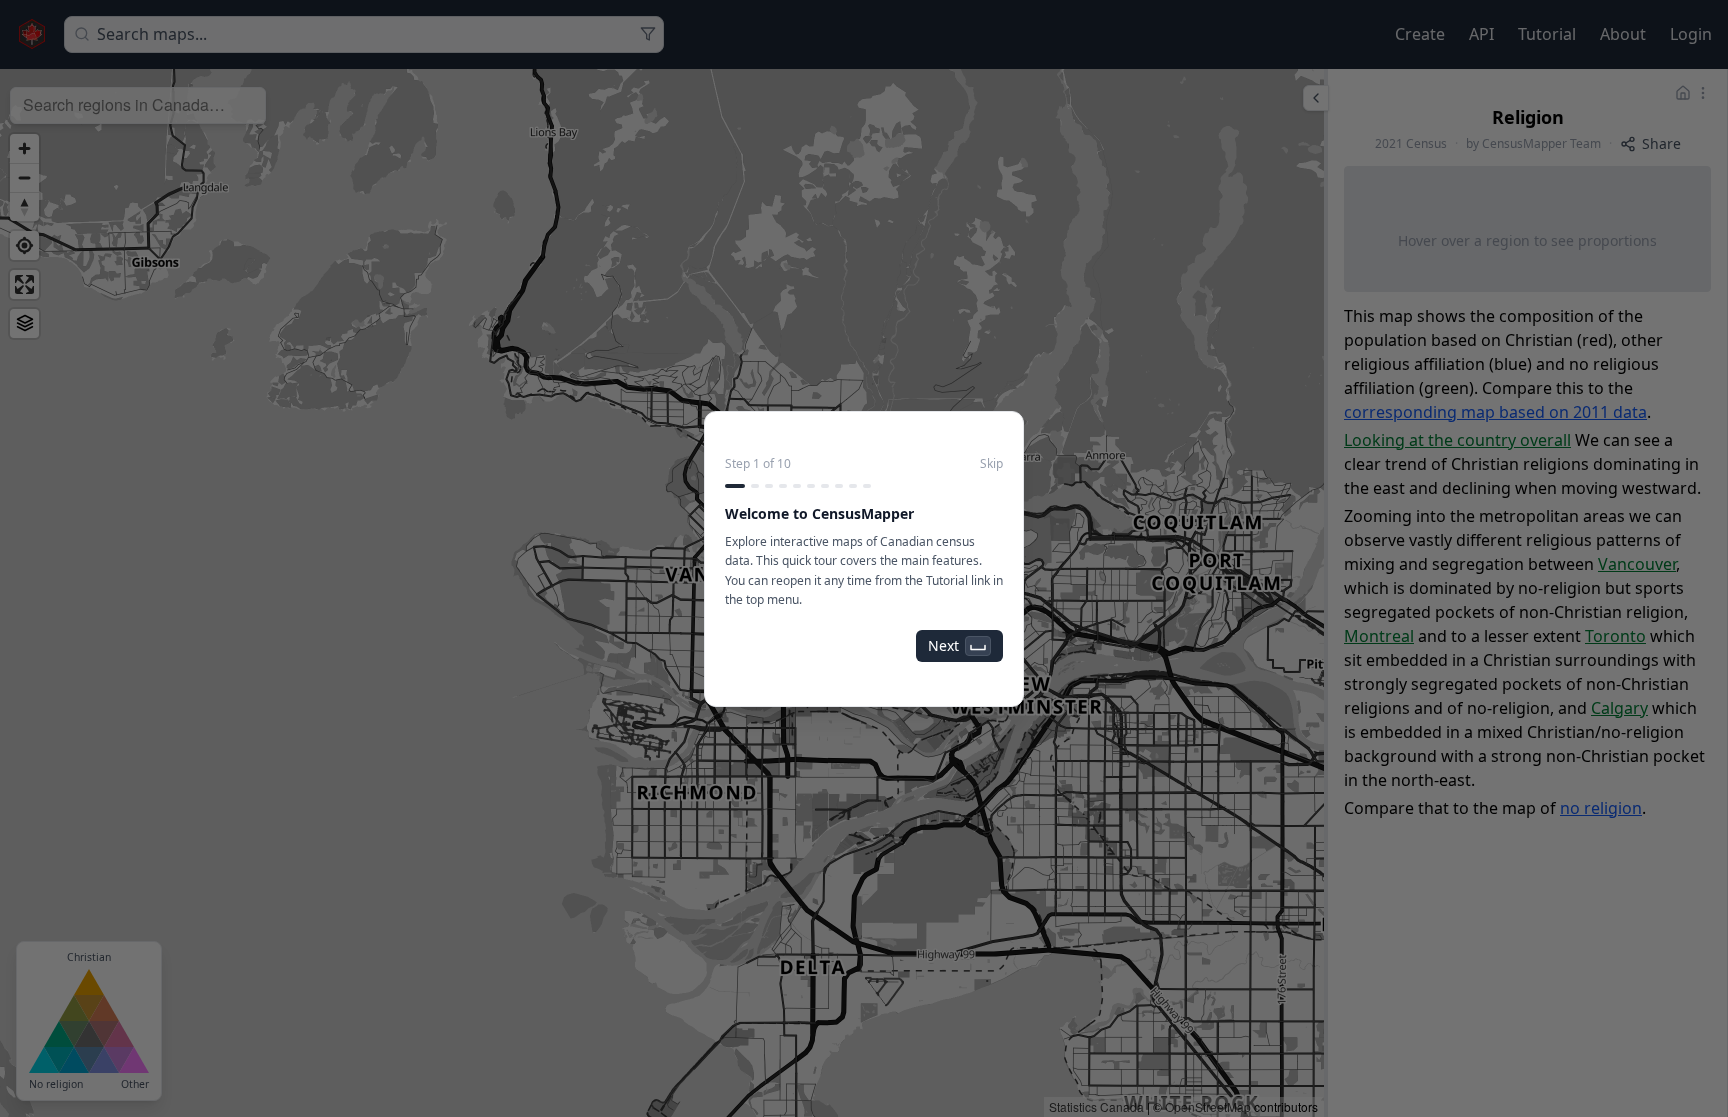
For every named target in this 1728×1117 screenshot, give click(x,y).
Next (943, 645)
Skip (991, 464)
